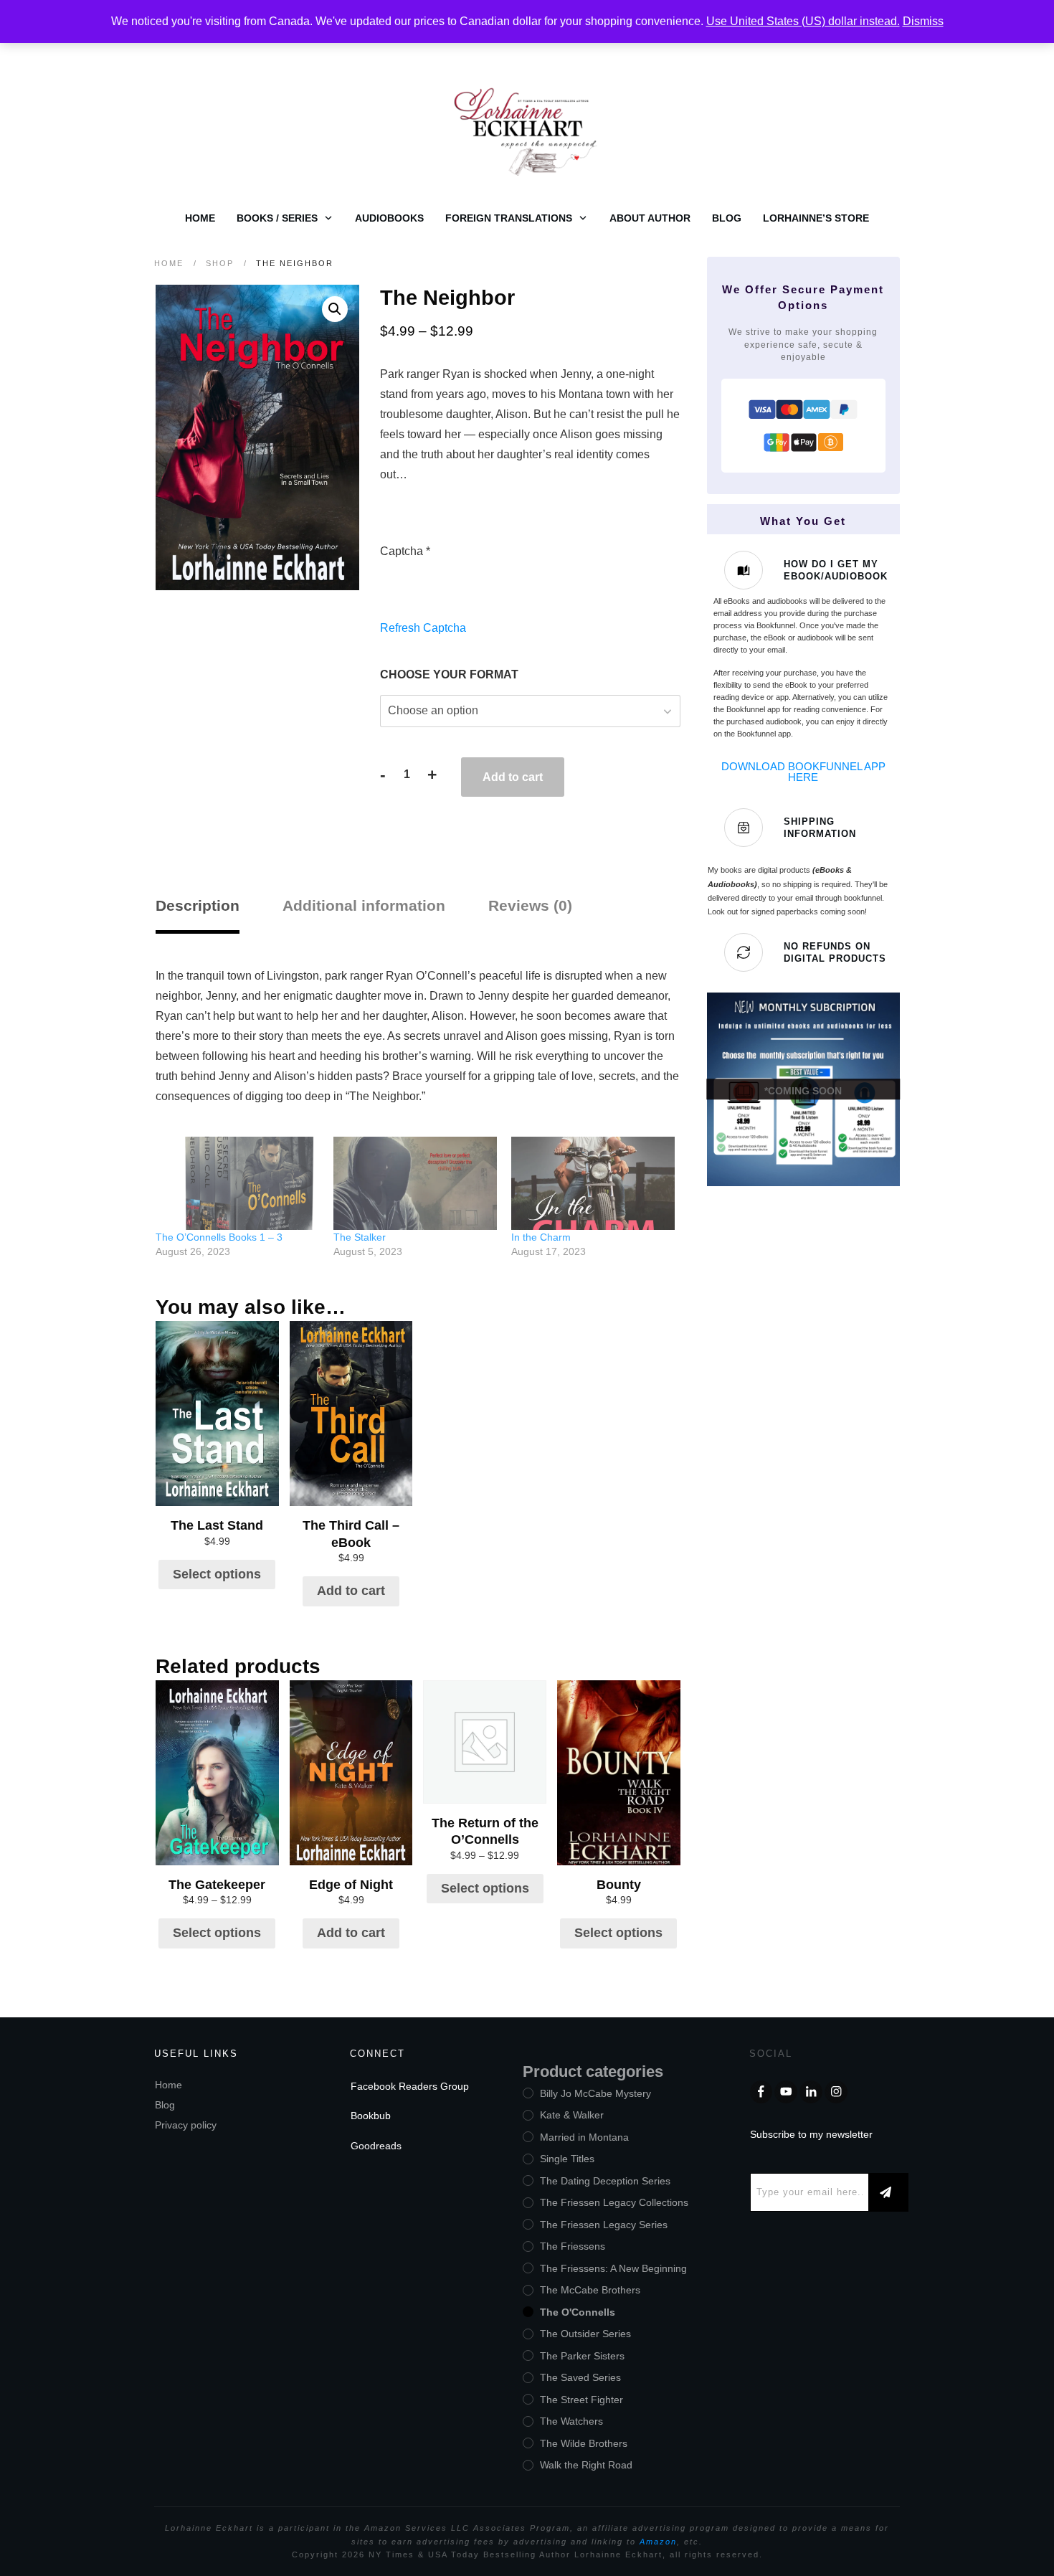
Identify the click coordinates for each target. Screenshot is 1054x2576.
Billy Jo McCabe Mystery (595, 2093)
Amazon (658, 2542)
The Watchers (571, 2421)
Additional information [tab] (364, 905)
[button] (335, 309)
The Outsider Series (585, 2334)
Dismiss (923, 21)
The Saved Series (580, 2377)
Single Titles (567, 2159)
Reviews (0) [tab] (530, 905)
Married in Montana (584, 2137)
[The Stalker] (415, 1183)
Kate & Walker (572, 2115)
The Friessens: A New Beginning (613, 2268)
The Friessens (573, 2246)
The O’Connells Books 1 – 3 (219, 1237)
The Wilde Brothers (584, 2443)
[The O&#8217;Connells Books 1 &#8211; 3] (237, 1183)
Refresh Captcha (423, 628)
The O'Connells (578, 2312)
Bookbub (371, 2116)
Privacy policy (186, 2125)
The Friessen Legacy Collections (614, 2202)
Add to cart (513, 777)
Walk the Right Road (586, 2465)
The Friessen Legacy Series (604, 2225)
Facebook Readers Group (410, 2086)
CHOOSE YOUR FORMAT (449, 674)
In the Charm (541, 1237)
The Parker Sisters (582, 2356)
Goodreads (376, 2146)
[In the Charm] (593, 1183)
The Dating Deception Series (605, 2181)
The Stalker (360, 1237)
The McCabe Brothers (590, 2290)
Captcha (405, 551)
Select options (217, 1574)
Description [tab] (198, 905)
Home (168, 2085)
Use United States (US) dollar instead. (803, 21)
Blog (165, 2105)
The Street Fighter (581, 2400)
